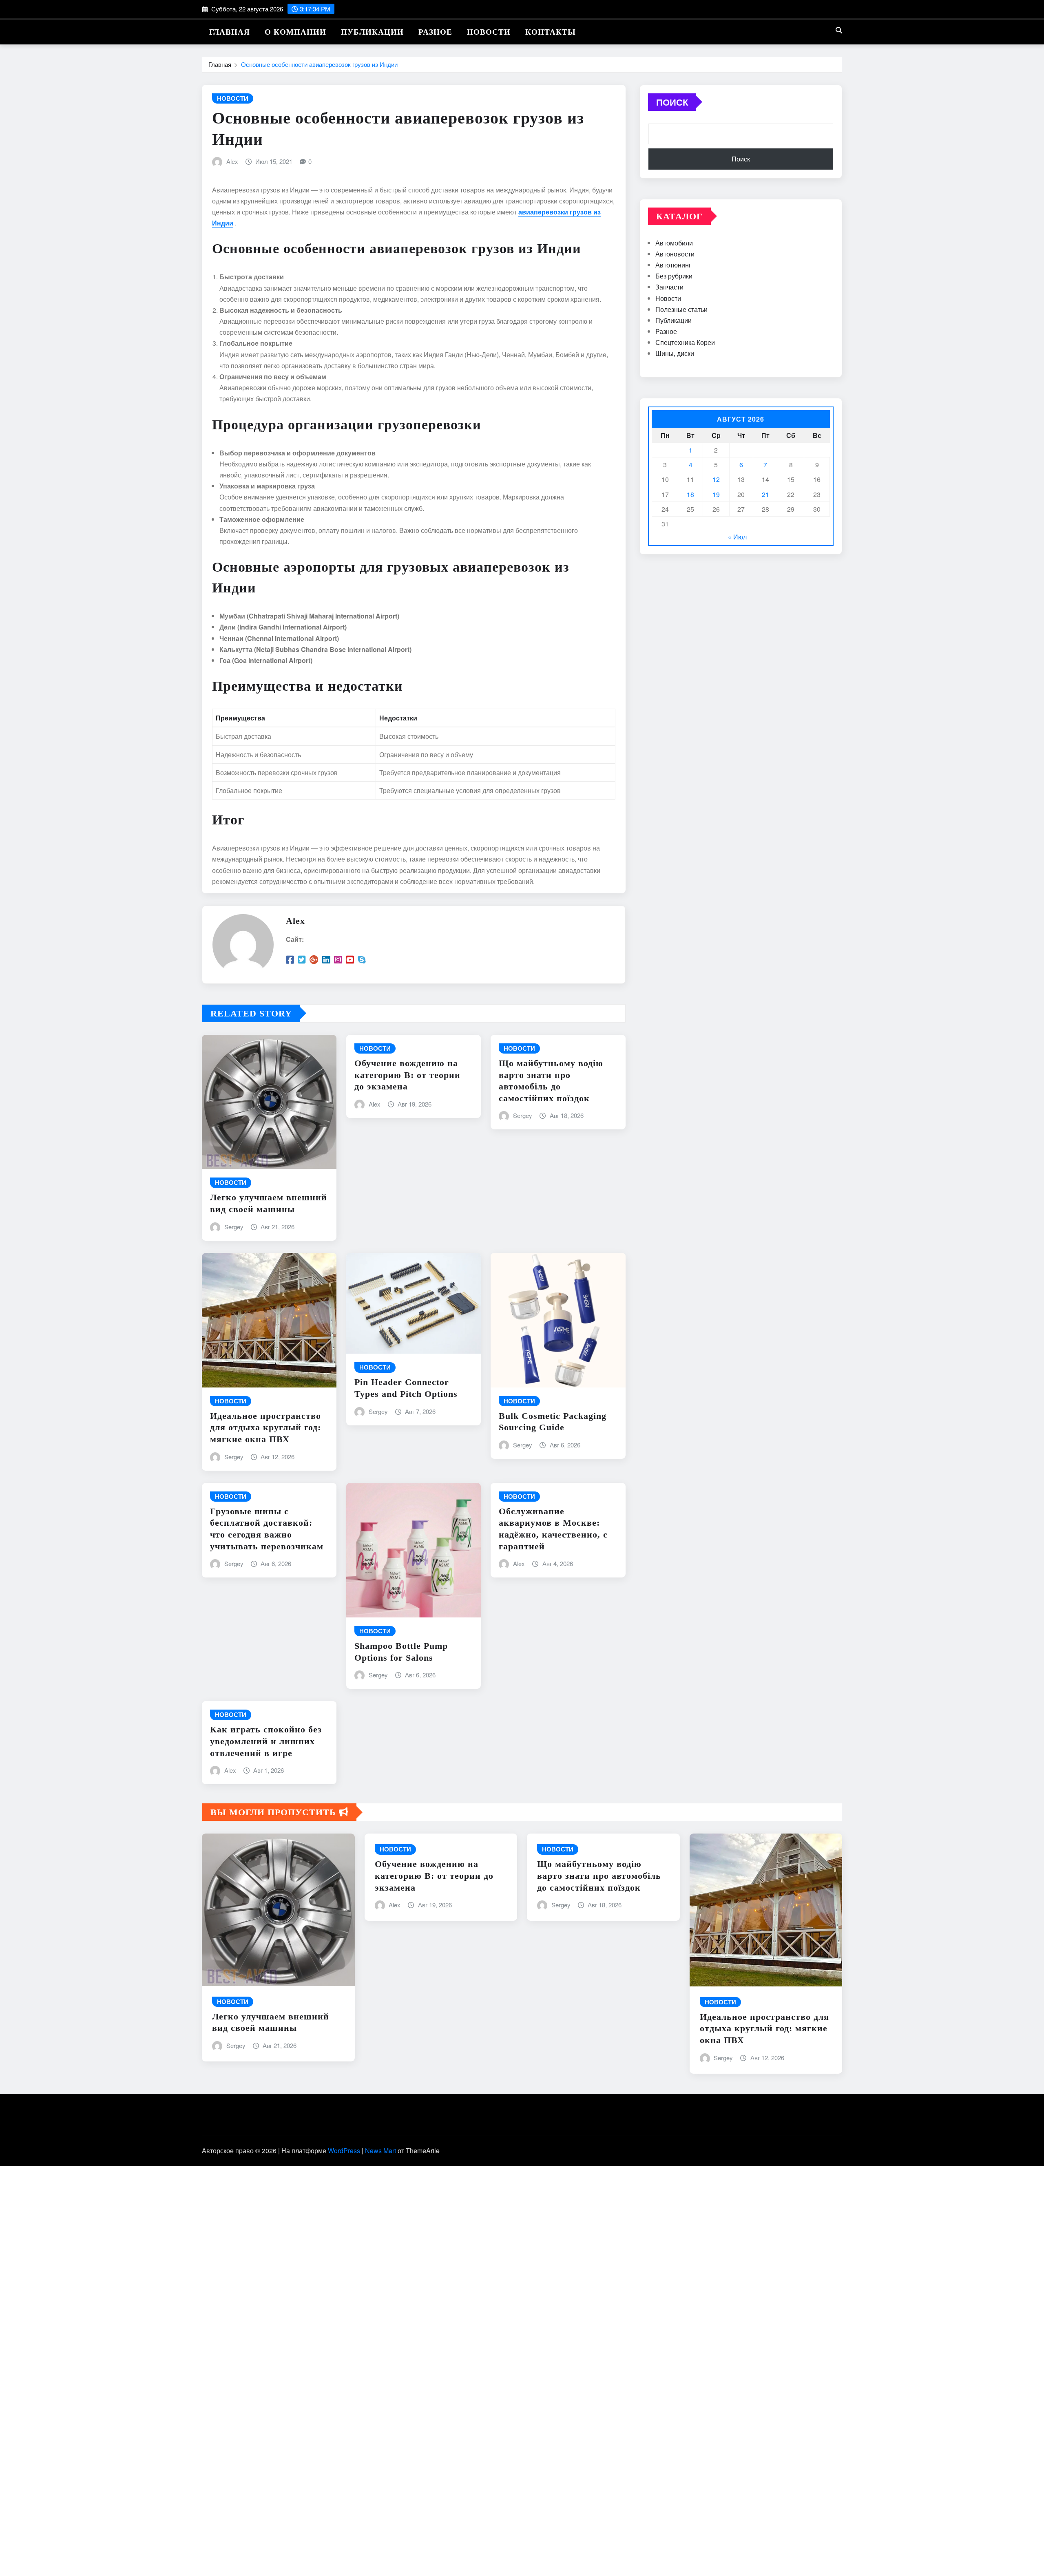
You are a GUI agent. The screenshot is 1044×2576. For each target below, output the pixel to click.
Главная (230, 32)
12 (716, 479)
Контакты (551, 32)
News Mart (380, 2151)
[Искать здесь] (839, 30)
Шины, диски (675, 353)
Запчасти (669, 287)
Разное (435, 32)
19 (716, 494)
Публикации (372, 32)
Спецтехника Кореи (685, 342)
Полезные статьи (681, 309)
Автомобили (674, 243)
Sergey (234, 1227)
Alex (232, 161)
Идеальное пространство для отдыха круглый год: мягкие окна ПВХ (265, 1427)
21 (765, 494)
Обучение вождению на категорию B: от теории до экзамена (407, 1075)
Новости (489, 32)
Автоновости (675, 254)
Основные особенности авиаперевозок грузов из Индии (319, 64)
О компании (295, 32)
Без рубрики (674, 276)
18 (690, 494)
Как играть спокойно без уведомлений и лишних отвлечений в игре (266, 1741)
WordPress (344, 2151)
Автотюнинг (673, 265)
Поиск (672, 102)
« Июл (737, 537)
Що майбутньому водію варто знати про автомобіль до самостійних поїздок (599, 1876)
